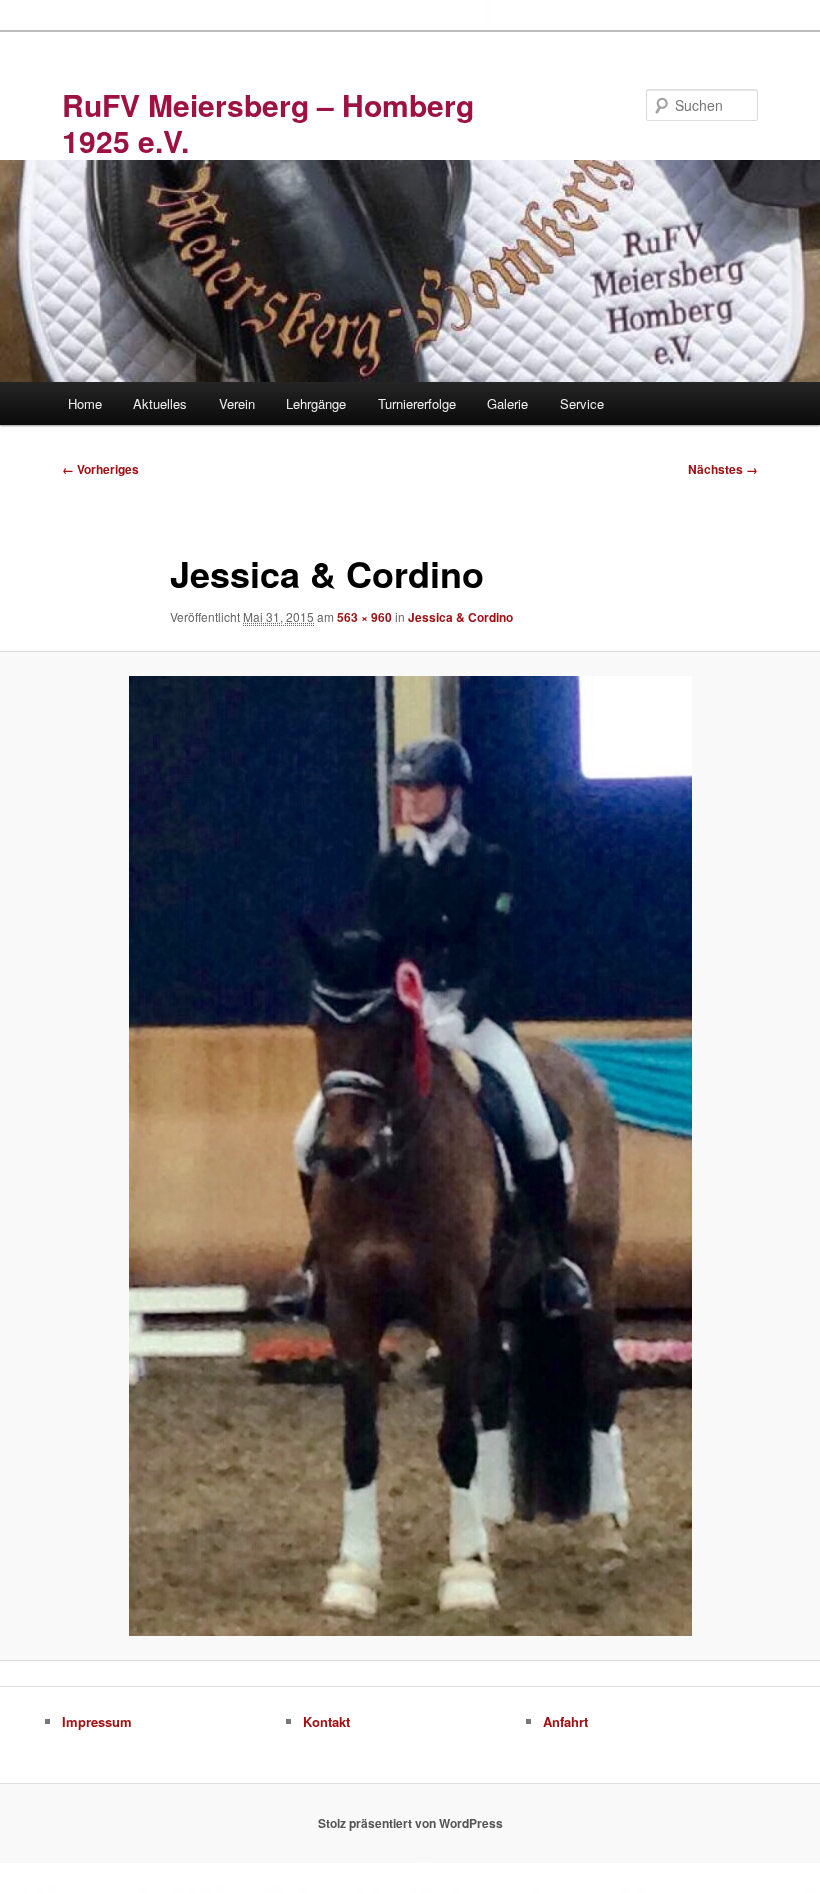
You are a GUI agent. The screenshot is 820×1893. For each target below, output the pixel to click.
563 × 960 (364, 617)
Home (85, 403)
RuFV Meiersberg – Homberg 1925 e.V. (268, 122)
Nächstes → (723, 469)
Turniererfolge (417, 403)
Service (582, 403)
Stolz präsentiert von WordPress (410, 1823)
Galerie (507, 403)
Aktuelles (160, 403)
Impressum (97, 1721)
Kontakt (326, 1721)
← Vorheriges (100, 469)
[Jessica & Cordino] (410, 1156)
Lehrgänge (316, 403)
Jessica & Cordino (460, 617)
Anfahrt (565, 1721)
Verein (237, 403)
